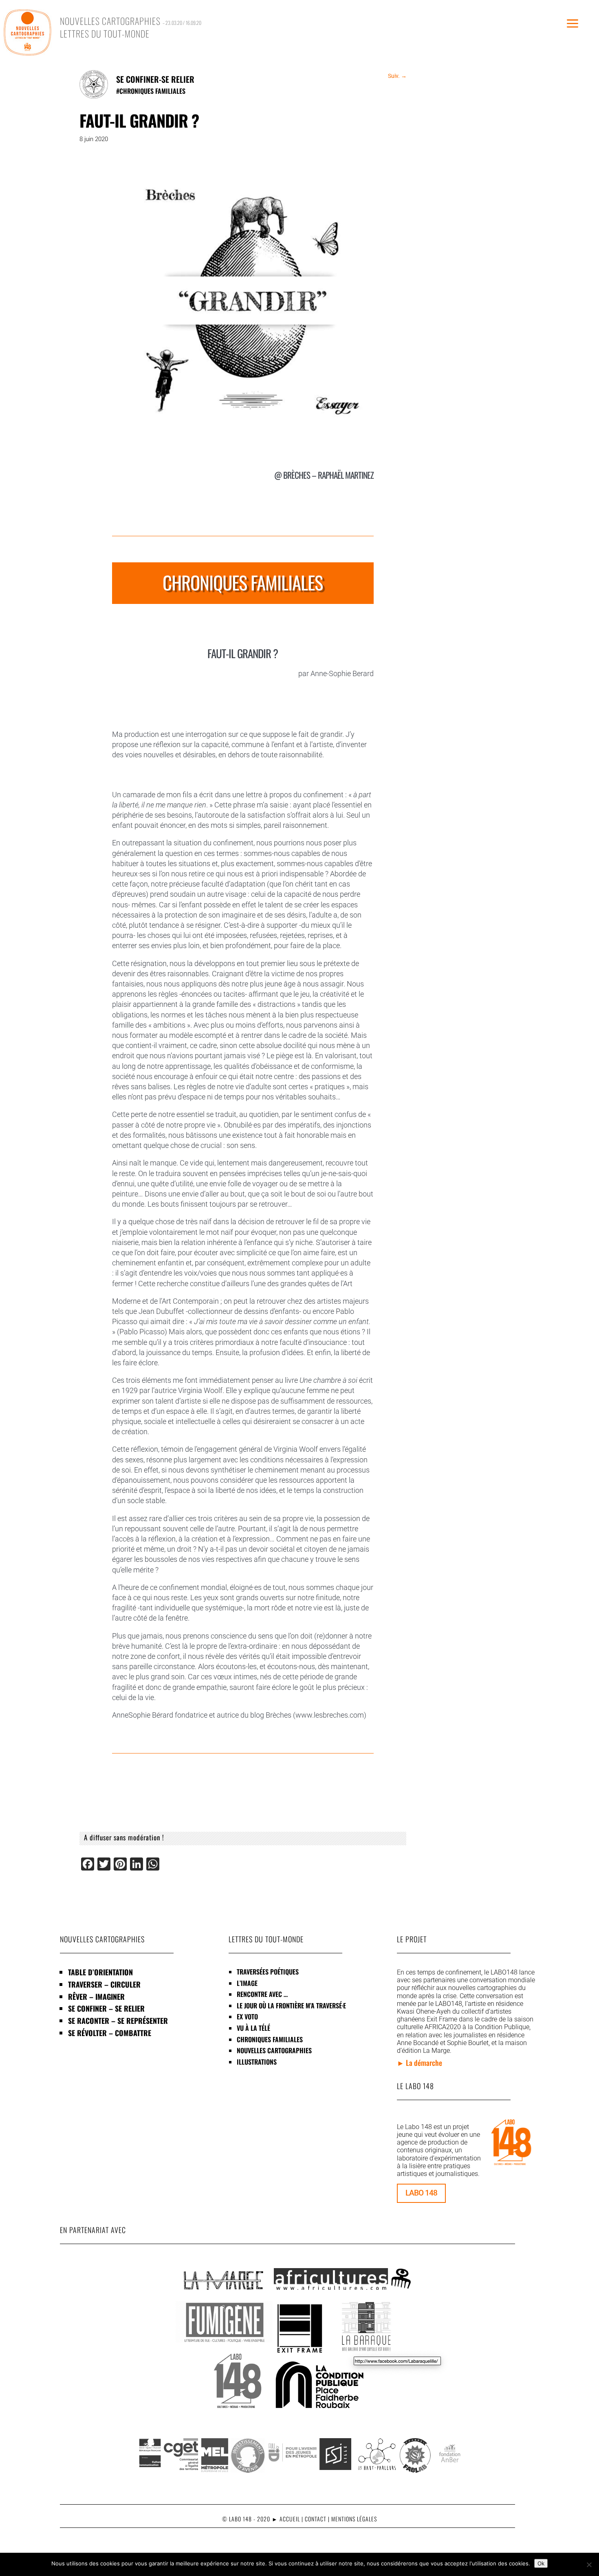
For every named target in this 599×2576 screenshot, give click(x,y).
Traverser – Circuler (104, 1984)
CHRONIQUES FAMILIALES (152, 91)
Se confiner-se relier (155, 79)
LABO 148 (421, 2193)
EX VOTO (247, 2017)
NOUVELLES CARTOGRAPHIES (274, 2050)
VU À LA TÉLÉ (253, 2028)
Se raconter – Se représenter (118, 2021)
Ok (541, 2563)
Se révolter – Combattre (110, 2033)
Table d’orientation (100, 1972)
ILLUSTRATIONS (257, 2062)
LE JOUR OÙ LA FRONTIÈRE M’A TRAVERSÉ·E (291, 2006)
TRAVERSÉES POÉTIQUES (268, 1972)
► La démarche (420, 2063)
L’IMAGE (247, 1983)
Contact (316, 2519)
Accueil (290, 2519)
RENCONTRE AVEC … (262, 1994)
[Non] (589, 2565)
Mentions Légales (354, 2519)
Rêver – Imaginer (96, 1997)
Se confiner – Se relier (106, 2008)
